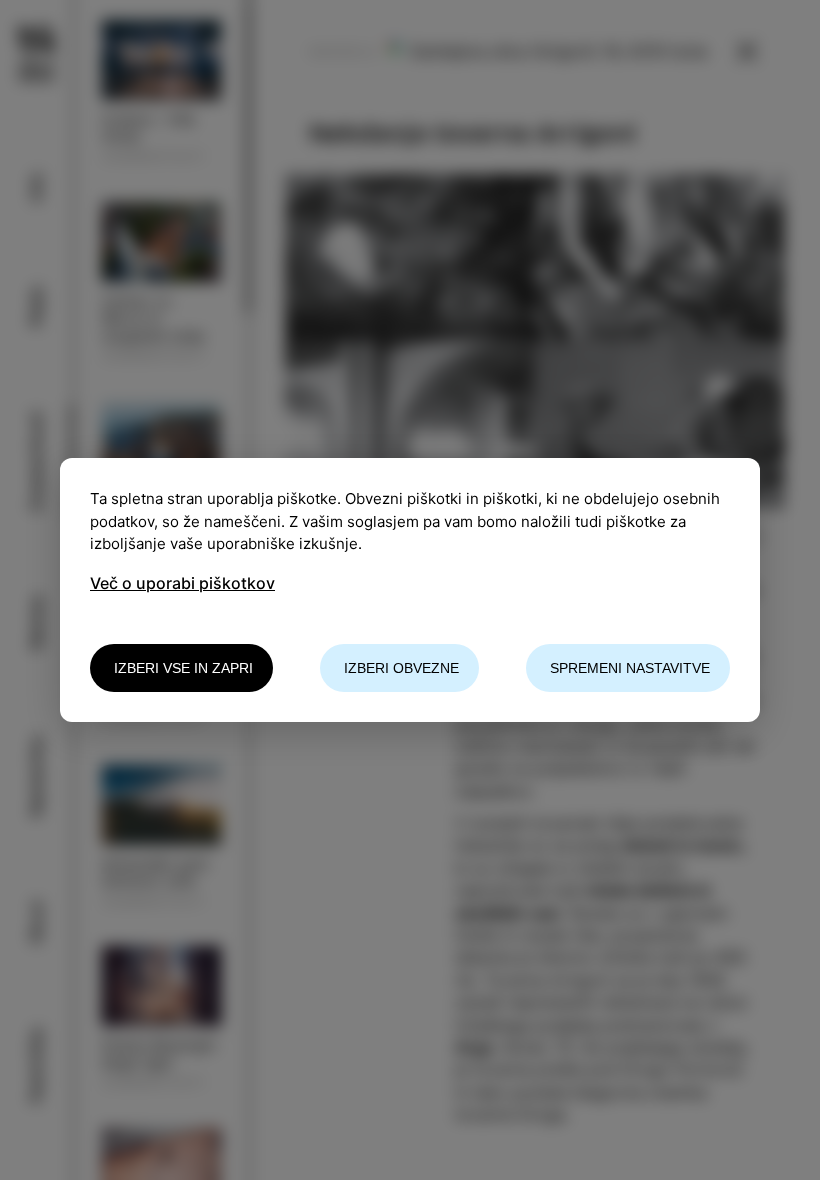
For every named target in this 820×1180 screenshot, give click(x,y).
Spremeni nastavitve (630, 668)
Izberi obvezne (401, 668)
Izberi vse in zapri (183, 668)
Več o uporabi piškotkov (182, 583)
